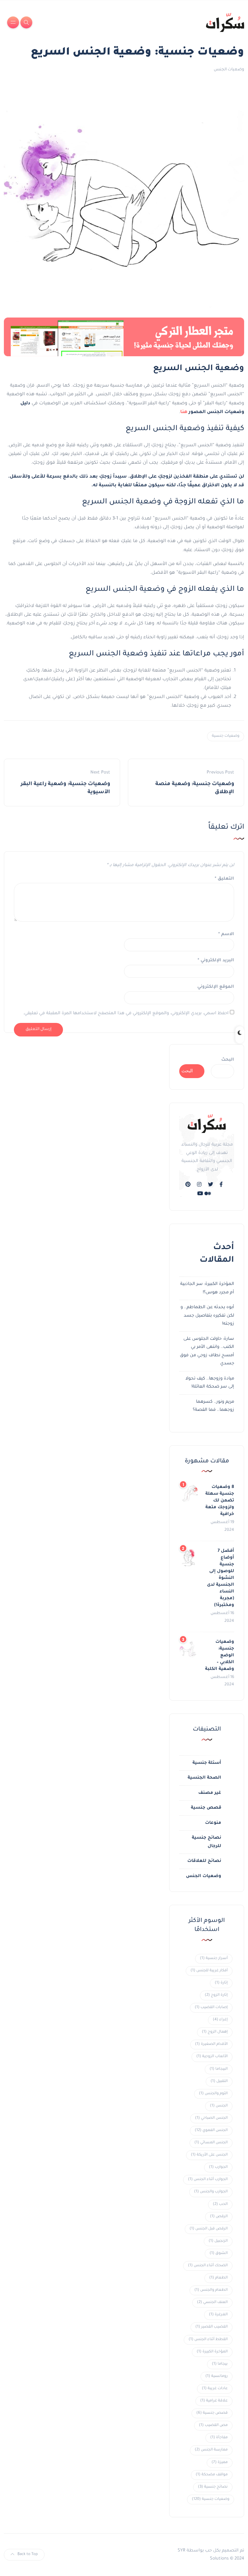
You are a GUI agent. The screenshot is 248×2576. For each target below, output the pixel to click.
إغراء (220, 2020)
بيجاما (220, 2364)
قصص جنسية (206, 1808)
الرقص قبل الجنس (209, 2229)
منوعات (213, 1823)
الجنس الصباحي (211, 2118)
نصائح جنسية (213, 2487)
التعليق (224, 879)
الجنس (219, 2106)
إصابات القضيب (211, 2008)
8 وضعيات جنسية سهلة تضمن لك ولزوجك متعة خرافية (220, 1501)
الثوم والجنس (213, 2094)
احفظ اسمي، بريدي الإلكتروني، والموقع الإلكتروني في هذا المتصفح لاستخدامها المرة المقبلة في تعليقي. (126, 1013)
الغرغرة (218, 2315)
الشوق (219, 2253)
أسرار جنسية (214, 1959)
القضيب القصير (212, 2327)
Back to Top (28, 2555)
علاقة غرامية (214, 2401)
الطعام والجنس (211, 2290)
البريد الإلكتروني (216, 960)
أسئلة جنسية (207, 1763)
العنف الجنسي (212, 2303)
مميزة (220, 2463)
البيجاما (219, 2069)
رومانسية (217, 2376)
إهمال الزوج (215, 2032)
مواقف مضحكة (212, 2475)
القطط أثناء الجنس (208, 2340)
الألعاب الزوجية (212, 2057)
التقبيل (219, 2081)
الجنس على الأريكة (209, 2155)
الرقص (219, 2217)
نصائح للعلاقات (204, 1861)
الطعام (218, 2278)
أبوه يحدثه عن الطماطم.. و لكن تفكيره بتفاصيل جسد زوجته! (207, 1316)
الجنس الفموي (211, 2131)
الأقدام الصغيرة (211, 2044)
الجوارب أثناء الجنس (208, 2180)
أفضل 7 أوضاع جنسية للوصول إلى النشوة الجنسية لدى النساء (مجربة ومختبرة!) (221, 1578)
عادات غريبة (215, 2389)
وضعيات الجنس (229, 70)
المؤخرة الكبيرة (212, 2352)
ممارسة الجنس (211, 2450)
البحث (228, 1060)
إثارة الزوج (216, 1995)
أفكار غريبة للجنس (209, 1971)
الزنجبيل (218, 2241)
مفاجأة (219, 2438)
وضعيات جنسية (226, 736)
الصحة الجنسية (204, 1778)
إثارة (221, 1983)
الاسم (226, 934)
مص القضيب (213, 2425)
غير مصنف (210, 1793)
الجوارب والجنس (211, 2192)
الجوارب (218, 2167)
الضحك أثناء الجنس (208, 2266)
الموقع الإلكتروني (216, 987)
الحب (220, 2204)
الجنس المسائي (211, 2143)
